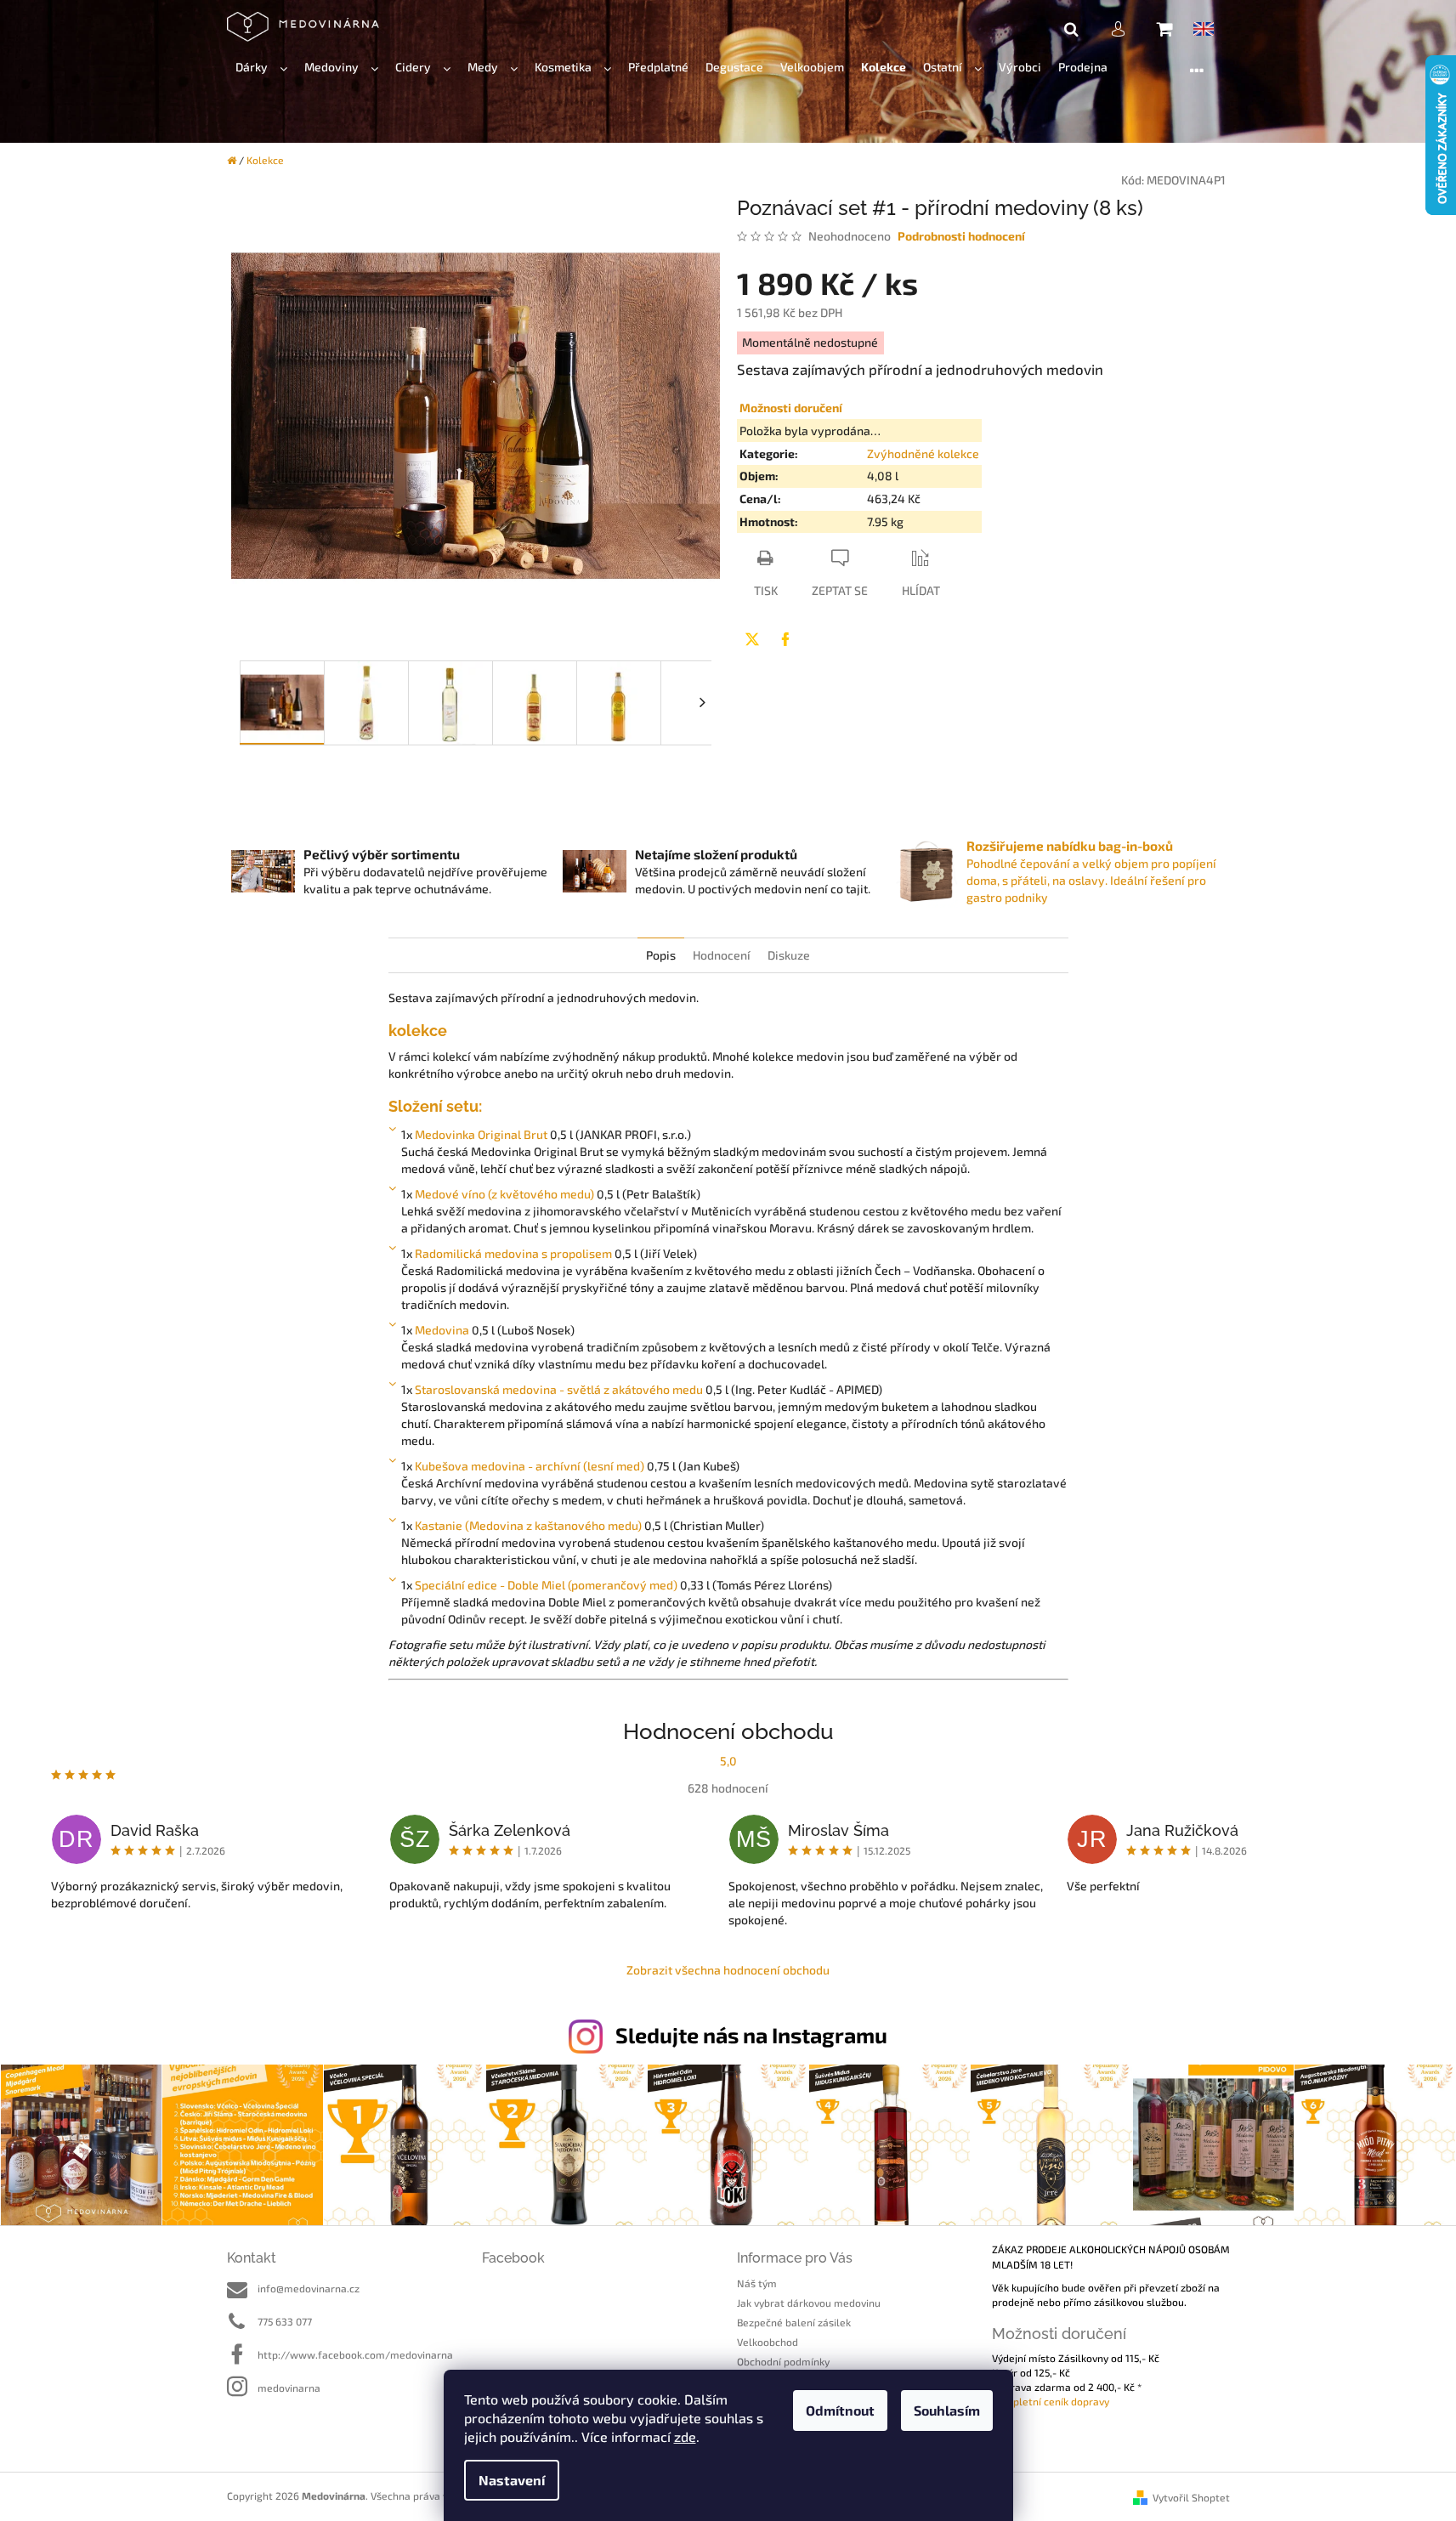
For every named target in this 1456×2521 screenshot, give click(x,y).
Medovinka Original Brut (481, 1134)
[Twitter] (752, 639)
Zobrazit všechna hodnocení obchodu (728, 1970)
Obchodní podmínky (783, 2361)
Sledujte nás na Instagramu (751, 2035)
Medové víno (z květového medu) (504, 1194)
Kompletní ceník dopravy (1051, 2401)
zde (685, 2436)
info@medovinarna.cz (309, 2288)
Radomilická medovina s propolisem (513, 1253)
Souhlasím (947, 2410)
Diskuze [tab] (789, 955)
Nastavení (512, 2480)
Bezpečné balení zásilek (794, 2322)
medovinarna (289, 2388)
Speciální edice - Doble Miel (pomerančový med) (546, 1585)
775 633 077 (285, 2321)
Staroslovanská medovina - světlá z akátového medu (559, 1389)
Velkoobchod (768, 2342)
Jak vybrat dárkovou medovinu (809, 2303)
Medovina (442, 1330)
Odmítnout (840, 2410)
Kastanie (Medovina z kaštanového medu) (528, 1525)
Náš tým (757, 2283)
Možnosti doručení (791, 408)
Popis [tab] (661, 955)
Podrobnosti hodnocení (961, 236)
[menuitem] (261, 68)
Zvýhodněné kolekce (923, 453)
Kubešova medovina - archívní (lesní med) (530, 1466)
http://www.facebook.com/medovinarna (355, 2354)
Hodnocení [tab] (722, 955)
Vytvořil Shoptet (1191, 2497)
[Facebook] (785, 639)
